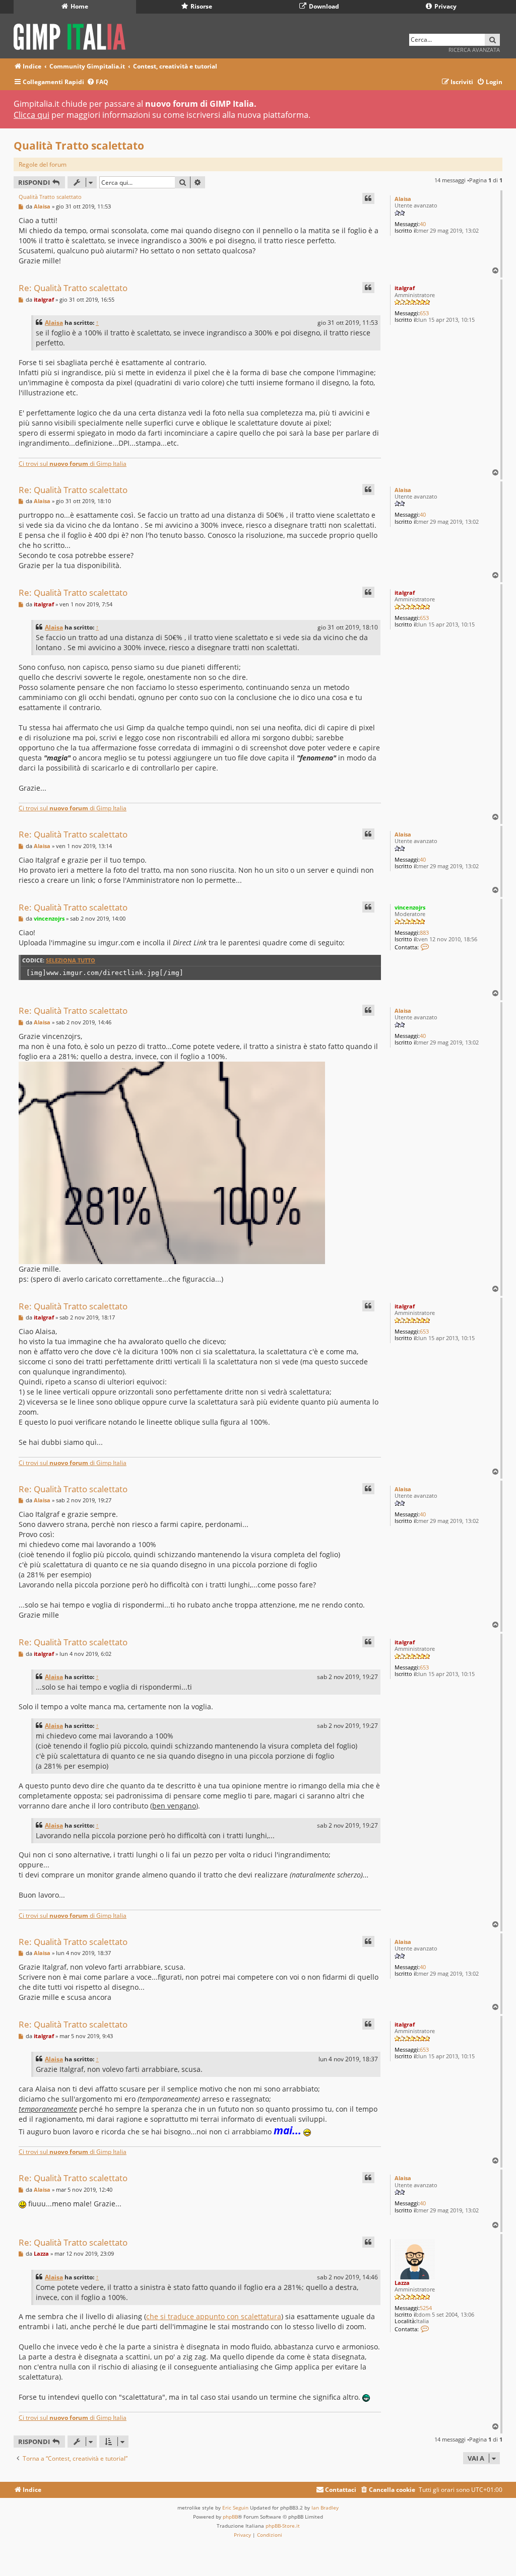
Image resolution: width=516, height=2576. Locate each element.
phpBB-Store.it (283, 2526)
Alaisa (403, 199)
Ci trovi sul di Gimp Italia (73, 464)
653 (424, 313)
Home (79, 6)
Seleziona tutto (71, 960)
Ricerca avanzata (474, 50)
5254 (426, 2308)
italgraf (405, 288)
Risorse (201, 6)
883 (424, 932)
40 (423, 224)
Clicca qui (31, 115)
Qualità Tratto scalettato (79, 146)
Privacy (445, 6)
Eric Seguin (235, 2508)
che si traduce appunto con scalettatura (214, 2316)
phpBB (230, 2517)
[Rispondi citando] (368, 198)
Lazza (402, 2283)
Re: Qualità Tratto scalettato (73, 288)
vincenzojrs (410, 907)
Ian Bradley (325, 2508)
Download (323, 6)
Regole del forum (43, 164)
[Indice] (73, 35)
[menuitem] (98, 82)
